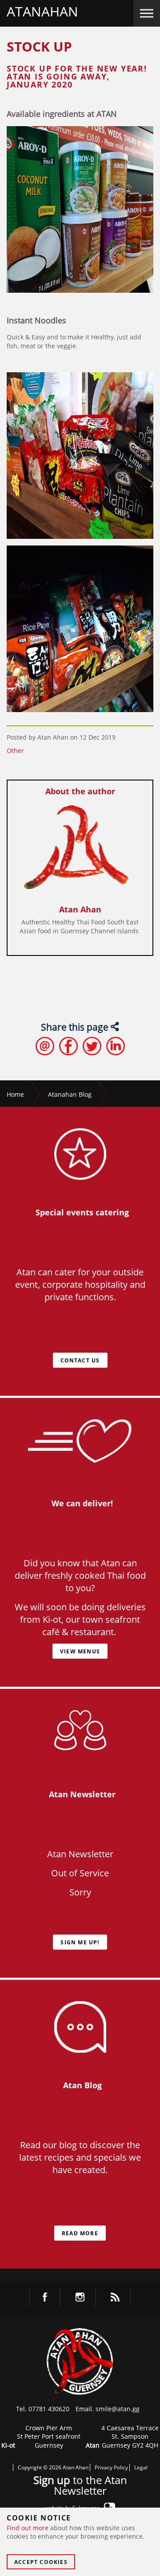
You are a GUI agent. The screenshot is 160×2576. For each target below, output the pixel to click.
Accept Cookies (41, 2562)
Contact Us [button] (80, 1360)
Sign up (52, 2480)
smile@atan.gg (118, 2409)
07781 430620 (49, 2409)
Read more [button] (80, 2233)
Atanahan (42, 11)
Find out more (28, 2528)
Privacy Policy (111, 2467)
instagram (80, 2297)
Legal (141, 2467)
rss (115, 2297)
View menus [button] (80, 1651)
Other (15, 751)
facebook (45, 2297)
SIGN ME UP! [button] (80, 1942)
